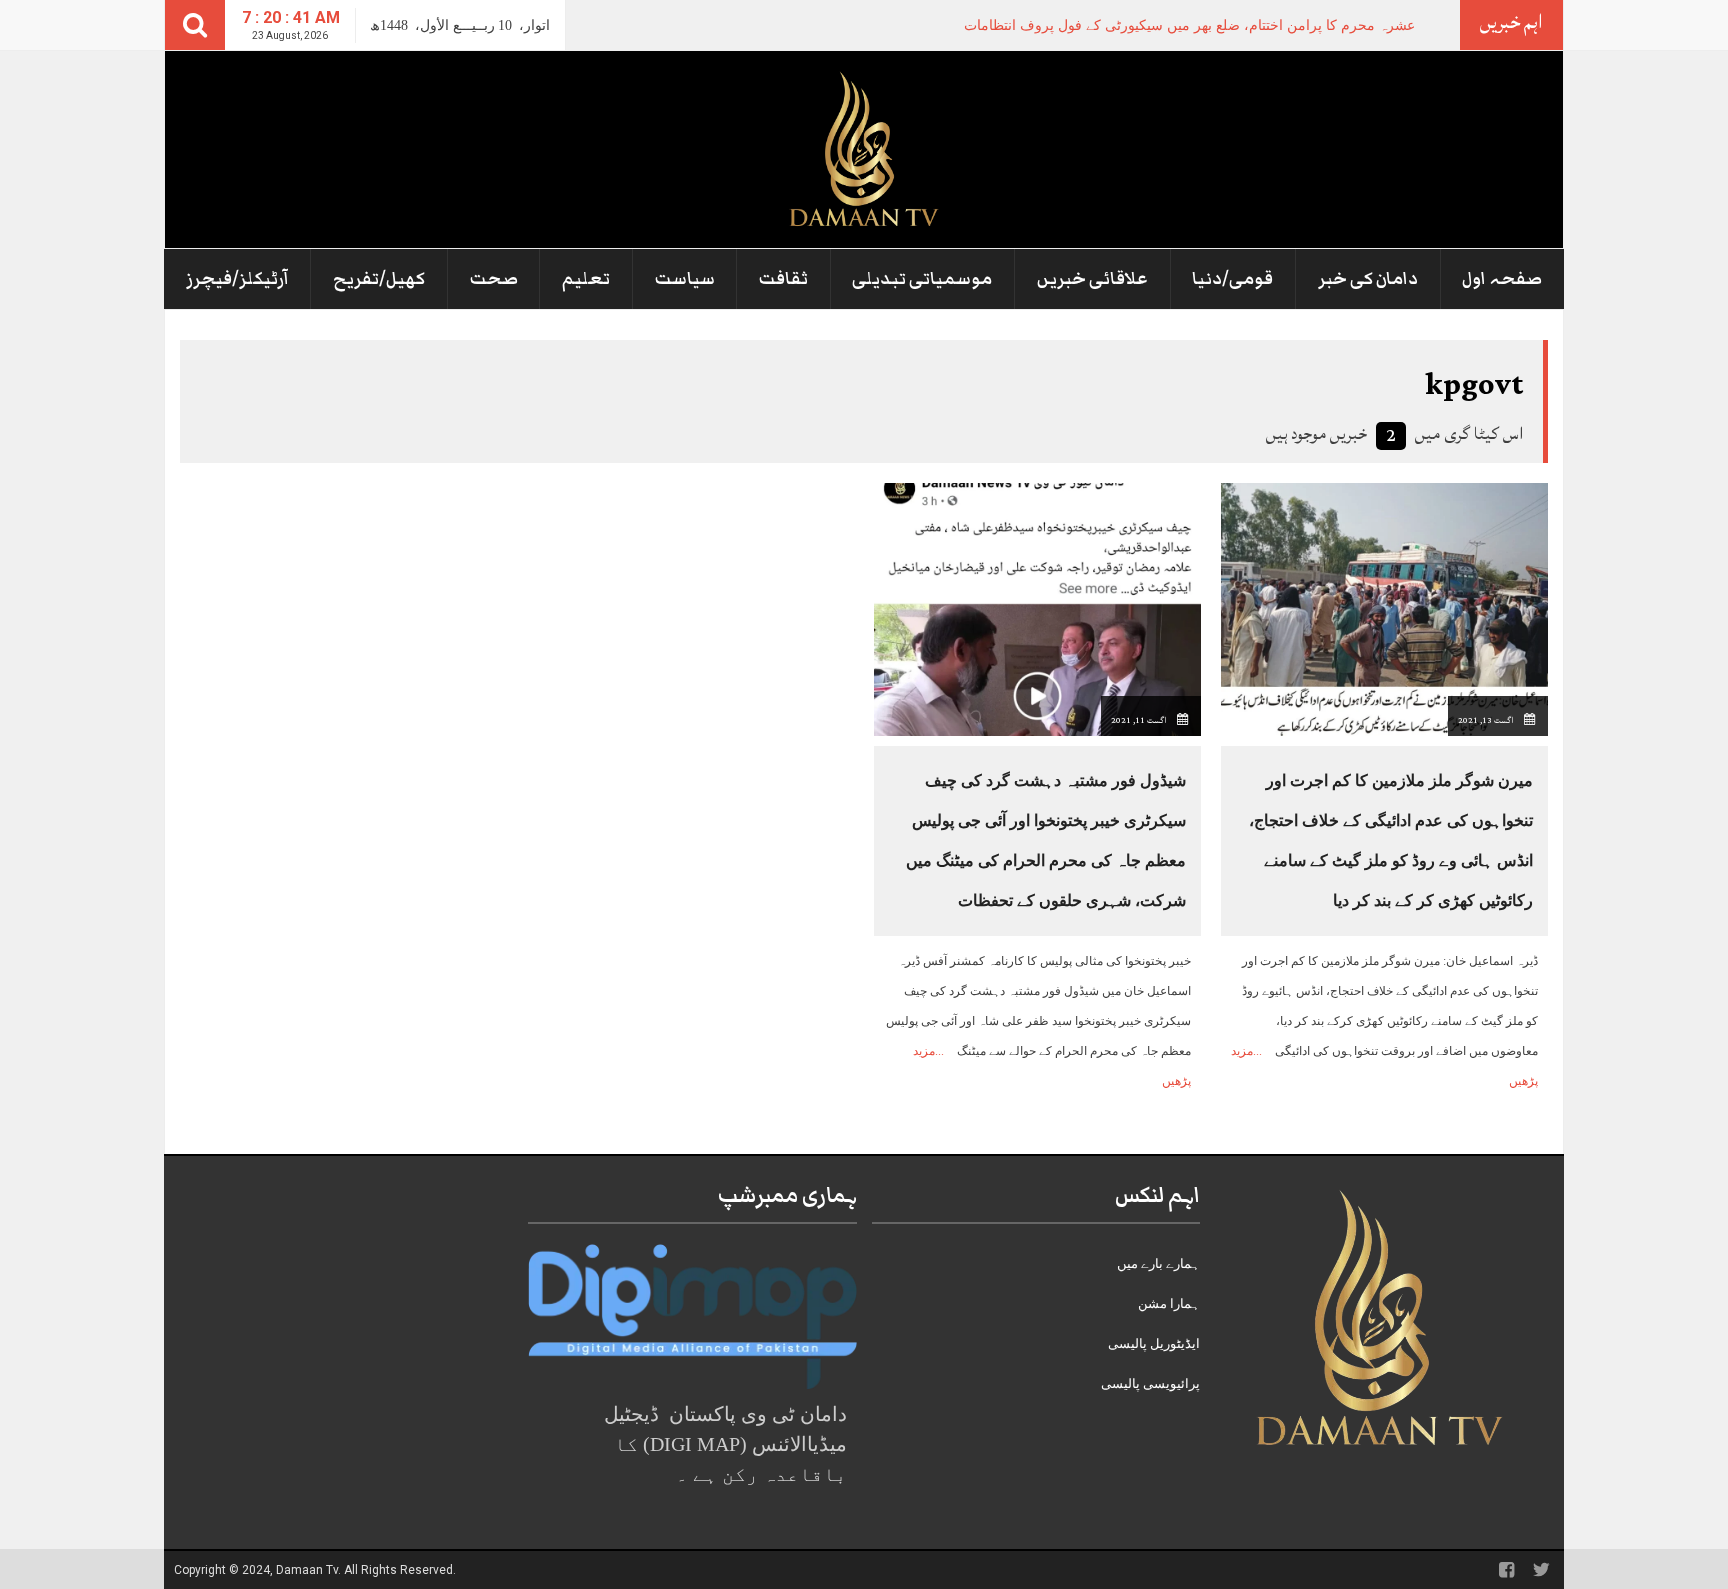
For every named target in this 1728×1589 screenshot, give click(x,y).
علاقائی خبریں (1092, 279)
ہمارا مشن (1169, 1303)
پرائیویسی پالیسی (1150, 1383)
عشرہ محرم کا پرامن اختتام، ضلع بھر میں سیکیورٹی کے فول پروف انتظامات (1189, 25)
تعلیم (586, 279)
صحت (494, 279)
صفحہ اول (1502, 279)
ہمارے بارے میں (1158, 1263)
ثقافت (783, 279)
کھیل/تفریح (379, 279)
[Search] (195, 25)
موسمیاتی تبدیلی (922, 279)
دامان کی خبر (1368, 279)
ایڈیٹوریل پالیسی (1154, 1343)
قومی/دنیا (1232, 279)
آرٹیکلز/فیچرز (237, 279)
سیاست (685, 279)
